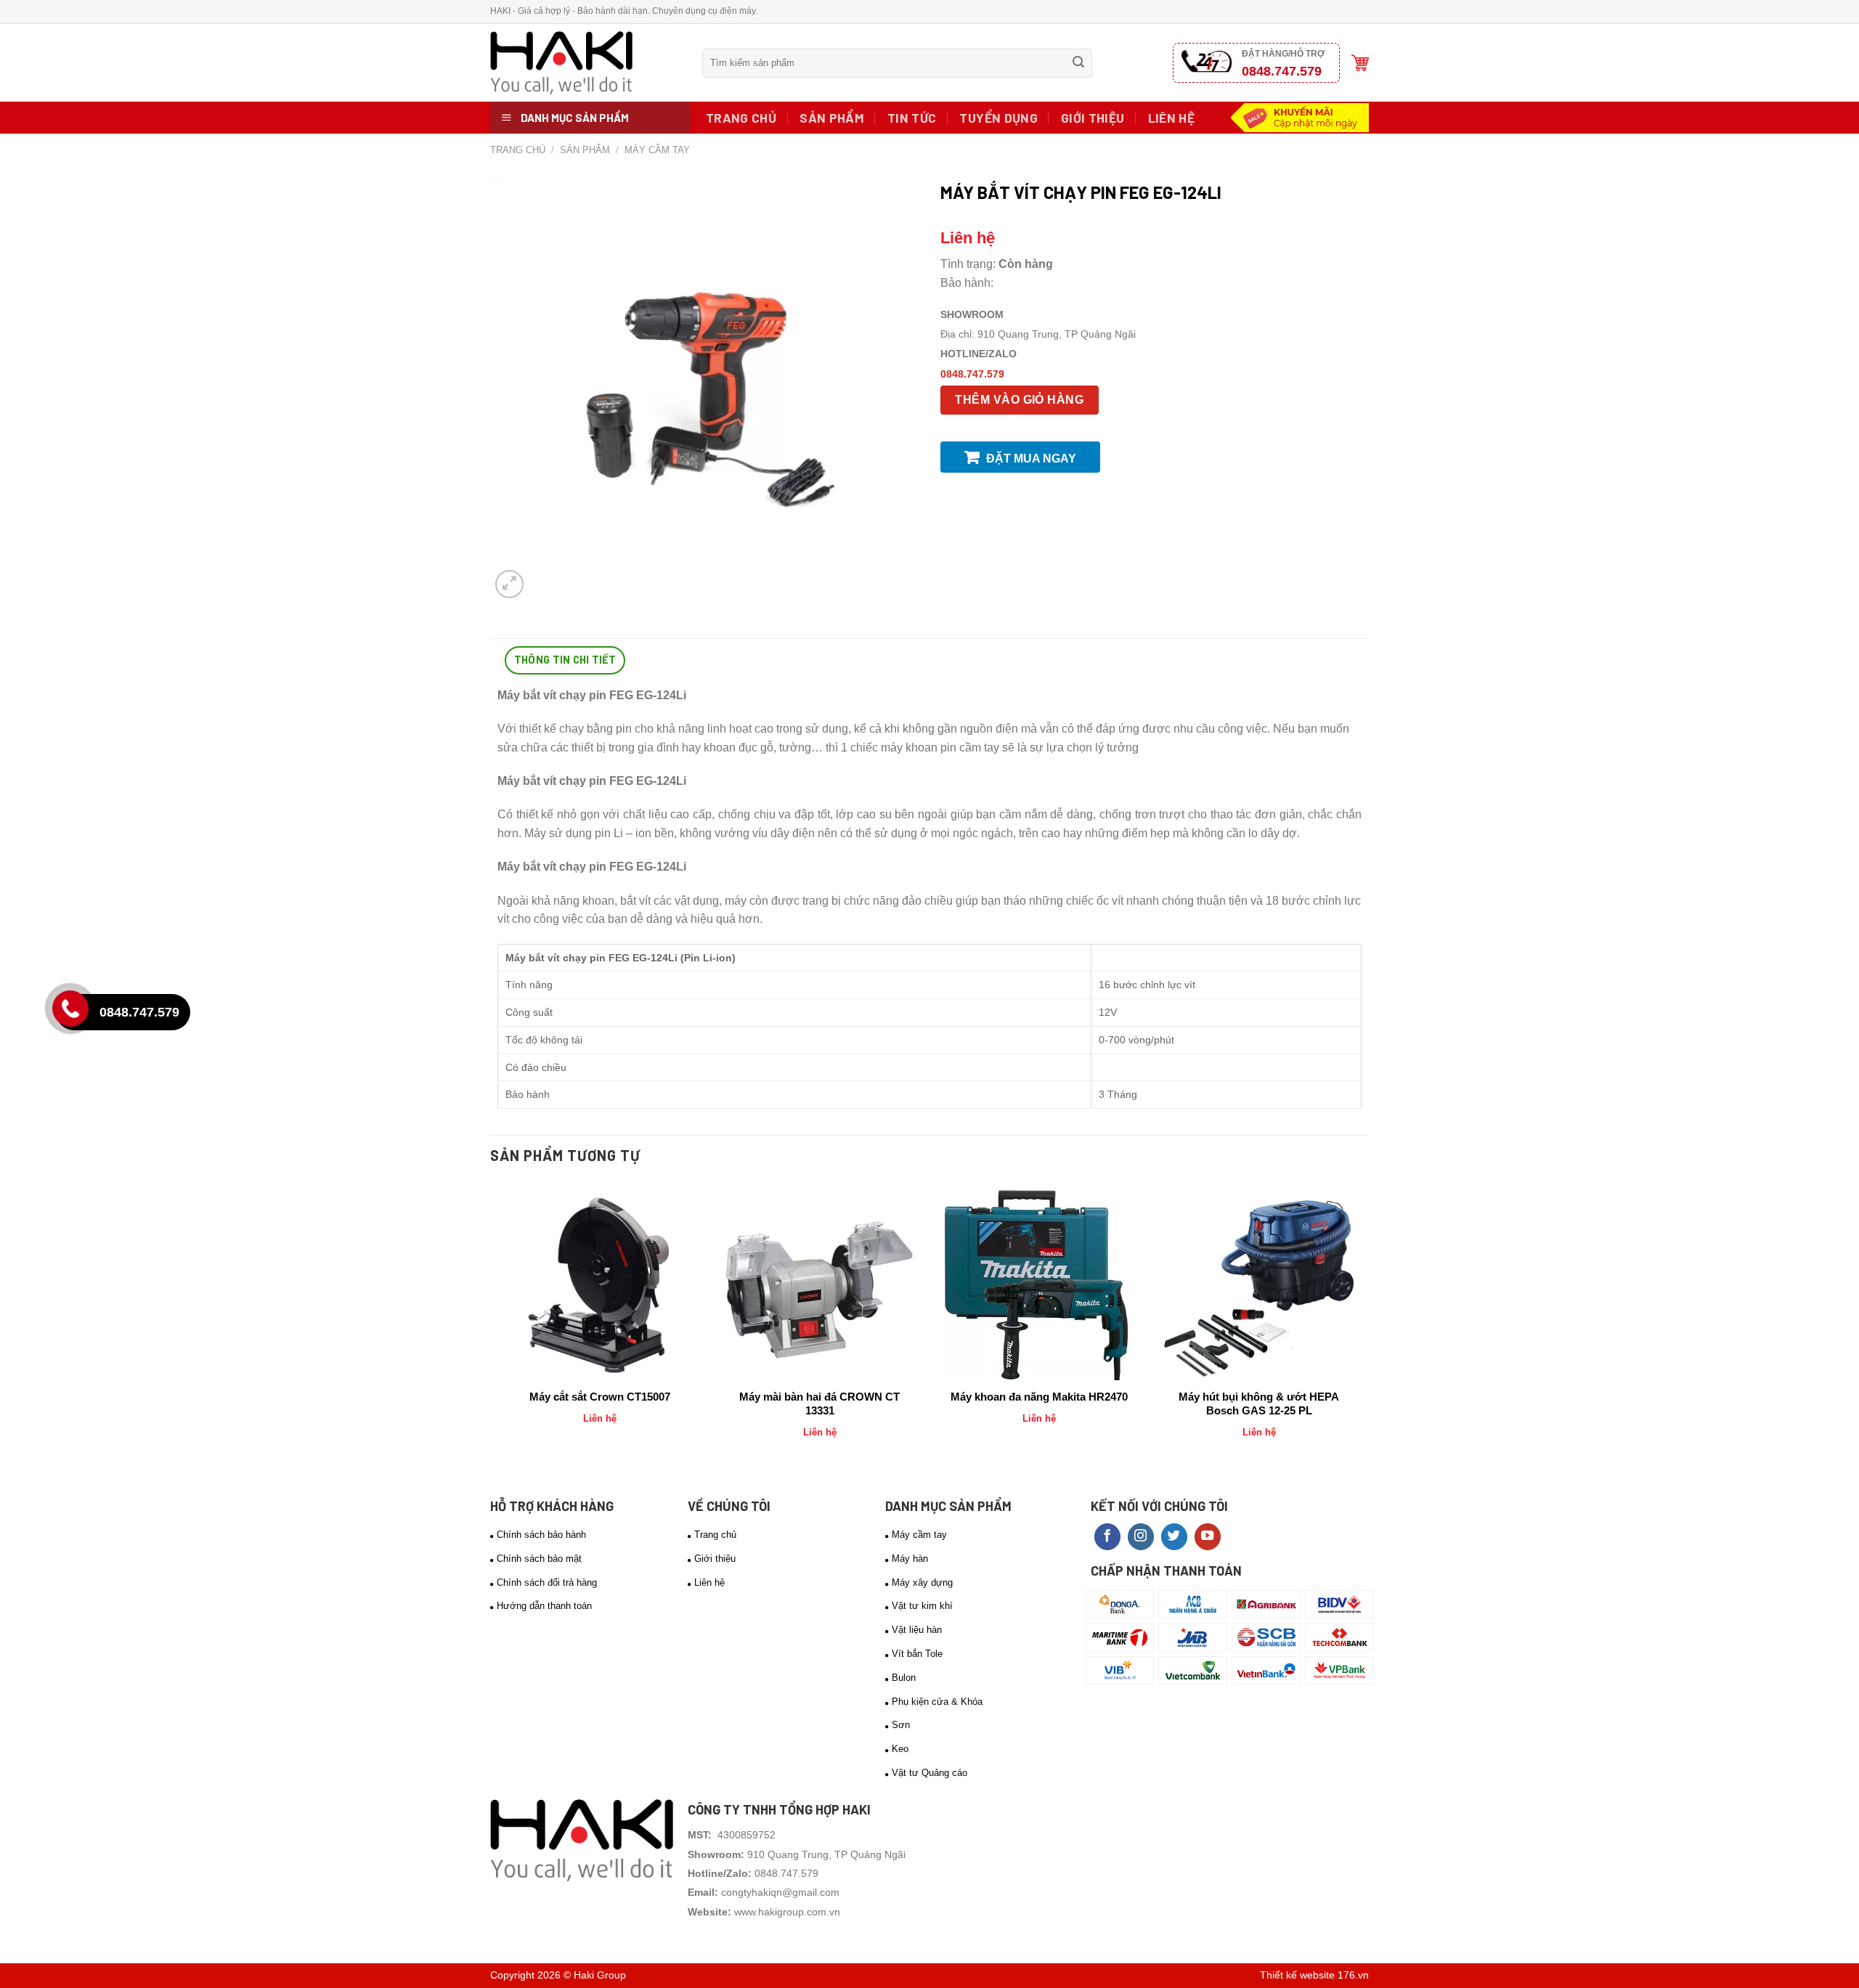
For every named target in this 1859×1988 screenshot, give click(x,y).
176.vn (1353, 1975)
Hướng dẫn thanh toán (544, 1606)
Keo (900, 1749)
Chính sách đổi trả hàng (547, 1582)
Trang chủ (741, 118)
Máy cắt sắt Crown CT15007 (600, 1397)
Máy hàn (910, 1559)
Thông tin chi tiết (565, 660)
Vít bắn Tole (917, 1654)
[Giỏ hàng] (1360, 63)
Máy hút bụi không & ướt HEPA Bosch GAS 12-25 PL (1259, 1404)
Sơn (901, 1725)
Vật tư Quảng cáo (929, 1773)
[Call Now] (74, 1012)
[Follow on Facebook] (1107, 1537)
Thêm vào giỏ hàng (1019, 400)
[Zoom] (509, 584)
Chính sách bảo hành (541, 1535)
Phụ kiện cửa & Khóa (937, 1702)
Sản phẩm (832, 118)
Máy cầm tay (657, 150)
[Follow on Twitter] (1174, 1537)
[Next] (1361, 1327)
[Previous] (498, 1327)
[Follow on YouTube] (1208, 1537)
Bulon (904, 1678)
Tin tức (912, 118)
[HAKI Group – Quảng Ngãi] (585, 63)
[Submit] (1078, 63)
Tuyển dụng (998, 118)
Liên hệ (1171, 118)
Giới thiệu (1093, 118)
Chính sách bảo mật (539, 1559)
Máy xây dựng (922, 1582)
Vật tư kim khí (922, 1606)
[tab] (565, 660)
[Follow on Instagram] (1141, 1537)
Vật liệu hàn (917, 1630)
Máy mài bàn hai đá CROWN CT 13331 (819, 1404)
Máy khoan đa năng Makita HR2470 (1039, 1397)
